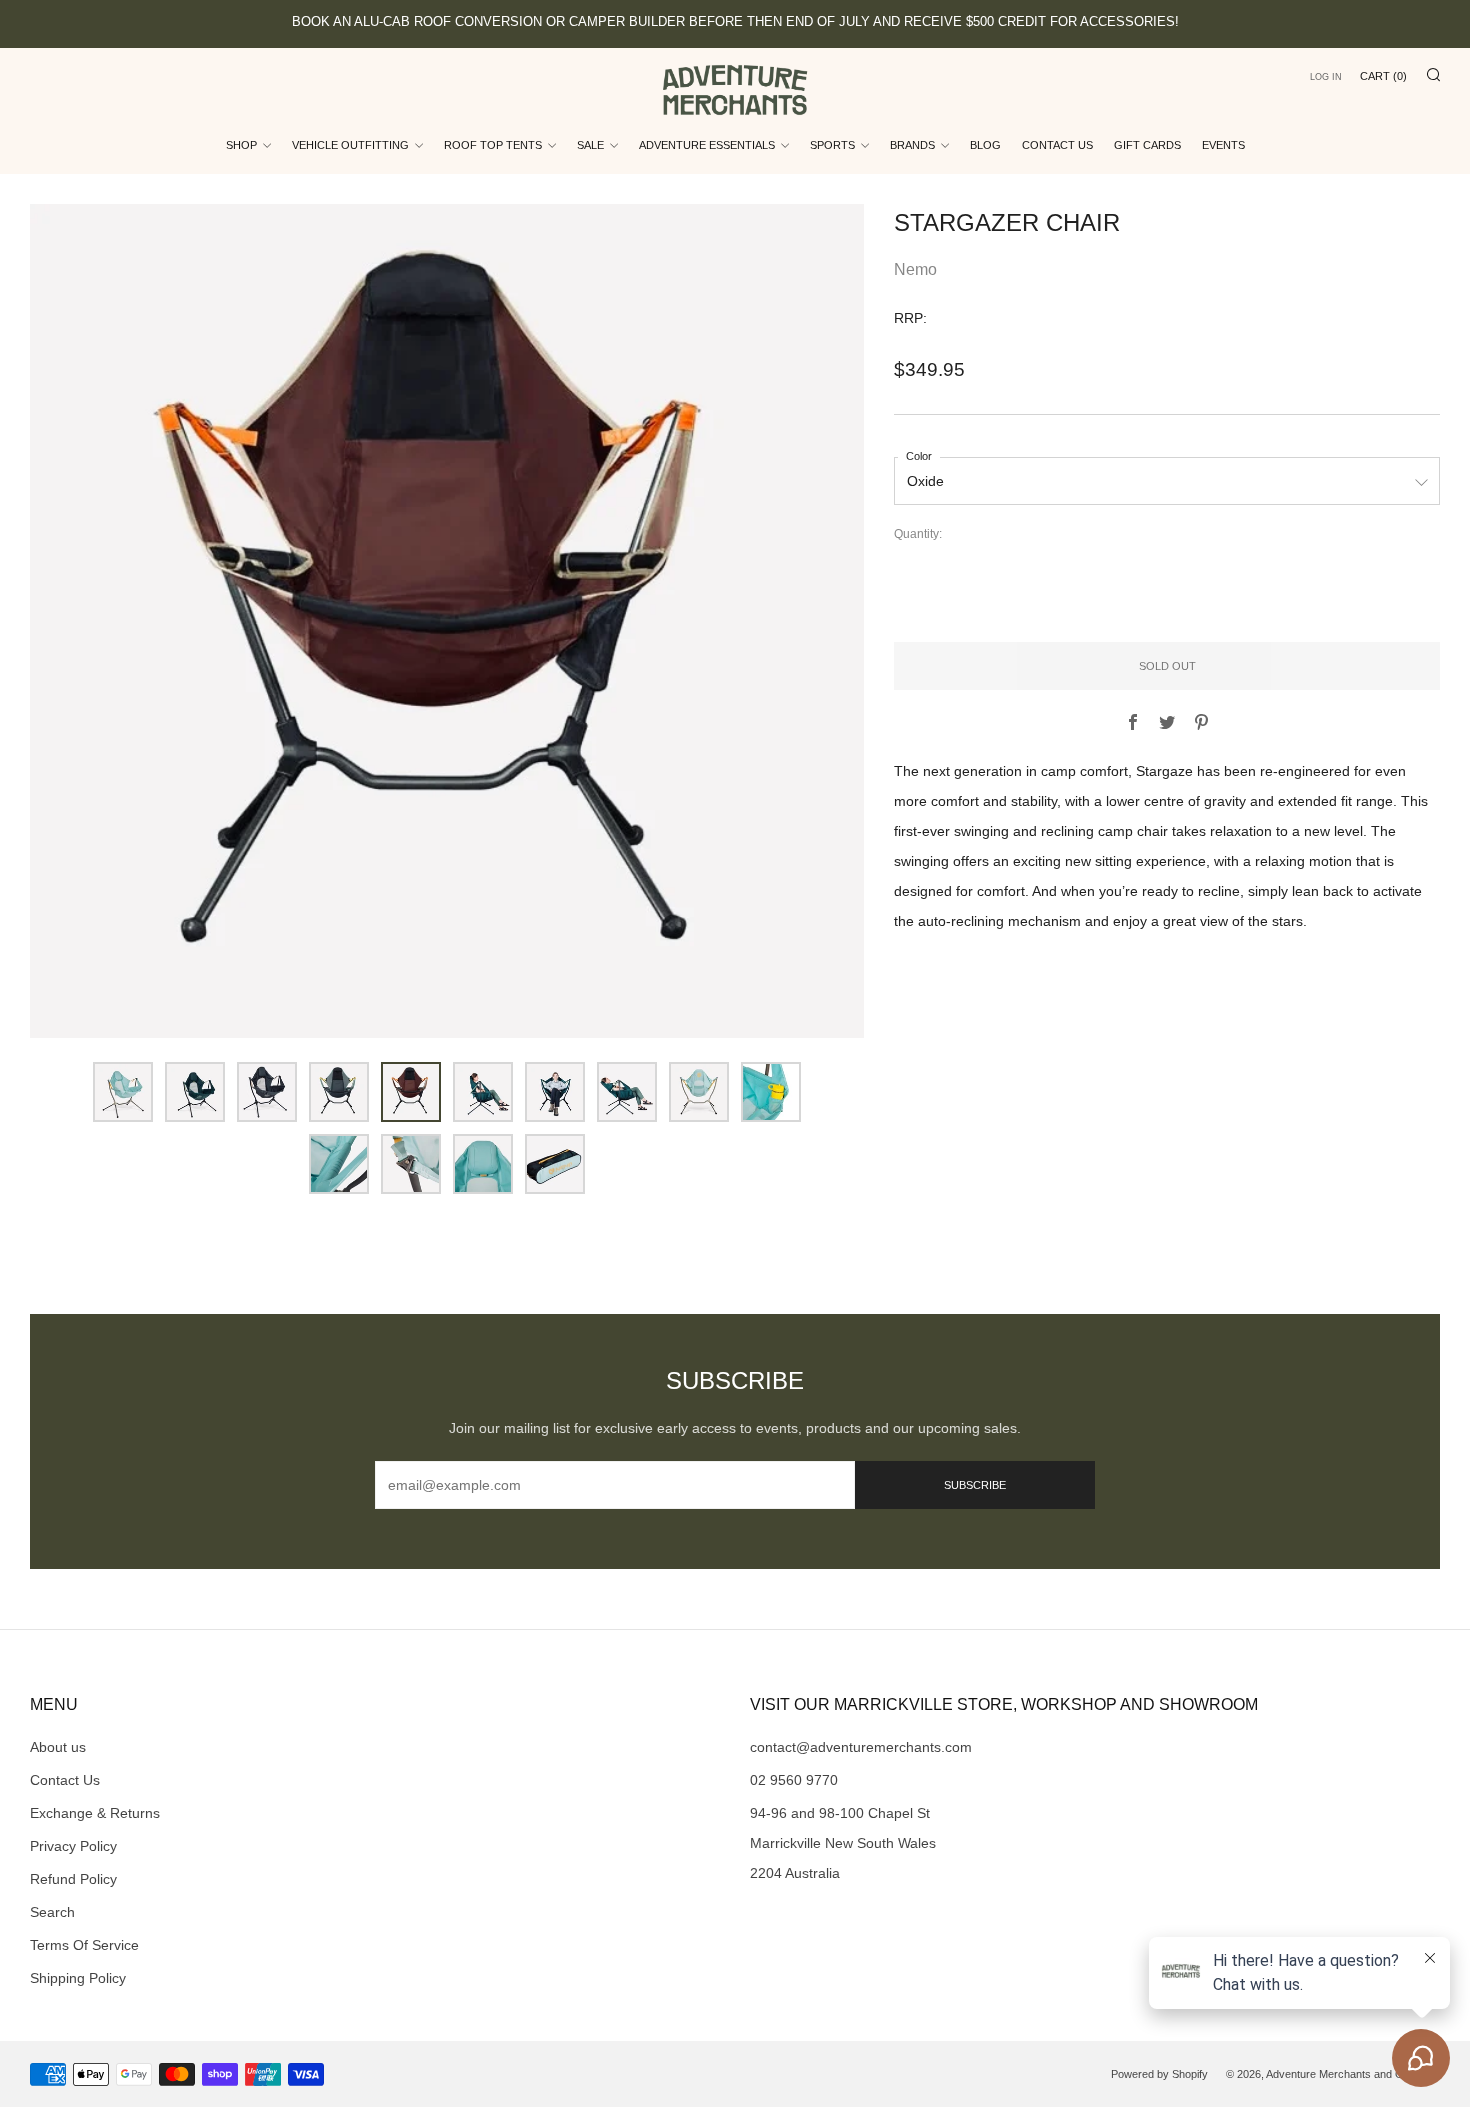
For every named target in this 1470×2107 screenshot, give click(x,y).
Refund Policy (73, 1879)
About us (58, 1747)
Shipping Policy (78, 1978)
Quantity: (918, 535)
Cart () (1383, 76)
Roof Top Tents (493, 145)
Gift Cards (1147, 145)
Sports (832, 145)
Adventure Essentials (707, 145)
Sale (590, 145)
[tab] (123, 1092)
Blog (985, 145)
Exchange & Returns (95, 1813)
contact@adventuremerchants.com (861, 1747)
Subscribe (975, 1485)
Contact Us (1057, 145)
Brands (912, 145)
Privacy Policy (73, 1846)
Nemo (915, 269)
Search (52, 1912)
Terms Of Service (84, 1945)
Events (1223, 145)
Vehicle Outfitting (350, 145)
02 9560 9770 (794, 1780)
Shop (241, 145)
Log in (1326, 77)
